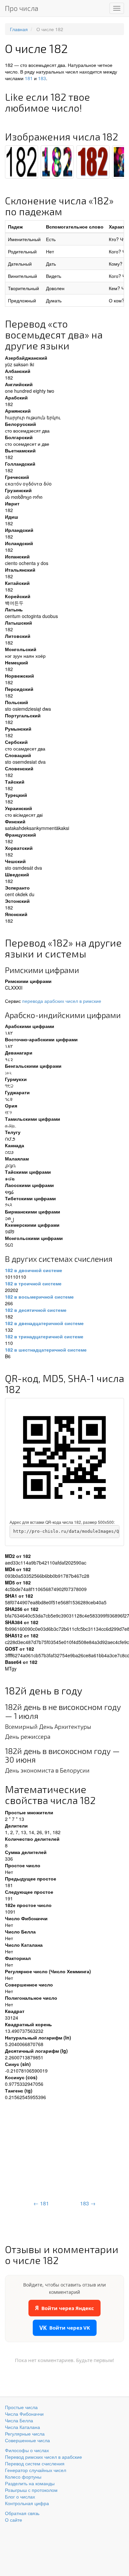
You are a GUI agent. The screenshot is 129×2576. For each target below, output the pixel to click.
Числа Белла (19, 2420)
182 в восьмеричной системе (39, 1297)
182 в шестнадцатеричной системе (46, 1350)
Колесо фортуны (23, 2477)
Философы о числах (27, 2450)
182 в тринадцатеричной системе (44, 1336)
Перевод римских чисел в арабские (43, 2457)
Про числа (22, 8)
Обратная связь (22, 2513)
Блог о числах (20, 2497)
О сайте (14, 2520)
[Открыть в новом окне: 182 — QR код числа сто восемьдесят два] (64, 1458)
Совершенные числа (27, 2440)
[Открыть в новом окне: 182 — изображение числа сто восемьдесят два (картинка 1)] (21, 162)
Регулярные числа (25, 2434)
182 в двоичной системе (34, 1270)
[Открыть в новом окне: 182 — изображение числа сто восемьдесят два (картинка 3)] (93, 162)
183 (42, 78)
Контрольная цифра (27, 2503)
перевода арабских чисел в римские (62, 1001)
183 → (88, 2203)
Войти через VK (65, 2328)
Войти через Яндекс (64, 2308)
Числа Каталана (22, 2427)
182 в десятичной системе (36, 1310)
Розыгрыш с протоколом (31, 2490)
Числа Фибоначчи (24, 2414)
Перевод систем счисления (35, 2463)
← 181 (41, 2203)
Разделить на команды (30, 2483)
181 (29, 78)
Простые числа (21, 2407)
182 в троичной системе (33, 1283)
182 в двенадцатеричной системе (44, 1323)
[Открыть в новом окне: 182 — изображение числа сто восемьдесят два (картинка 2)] (57, 162)
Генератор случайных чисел (36, 2470)
